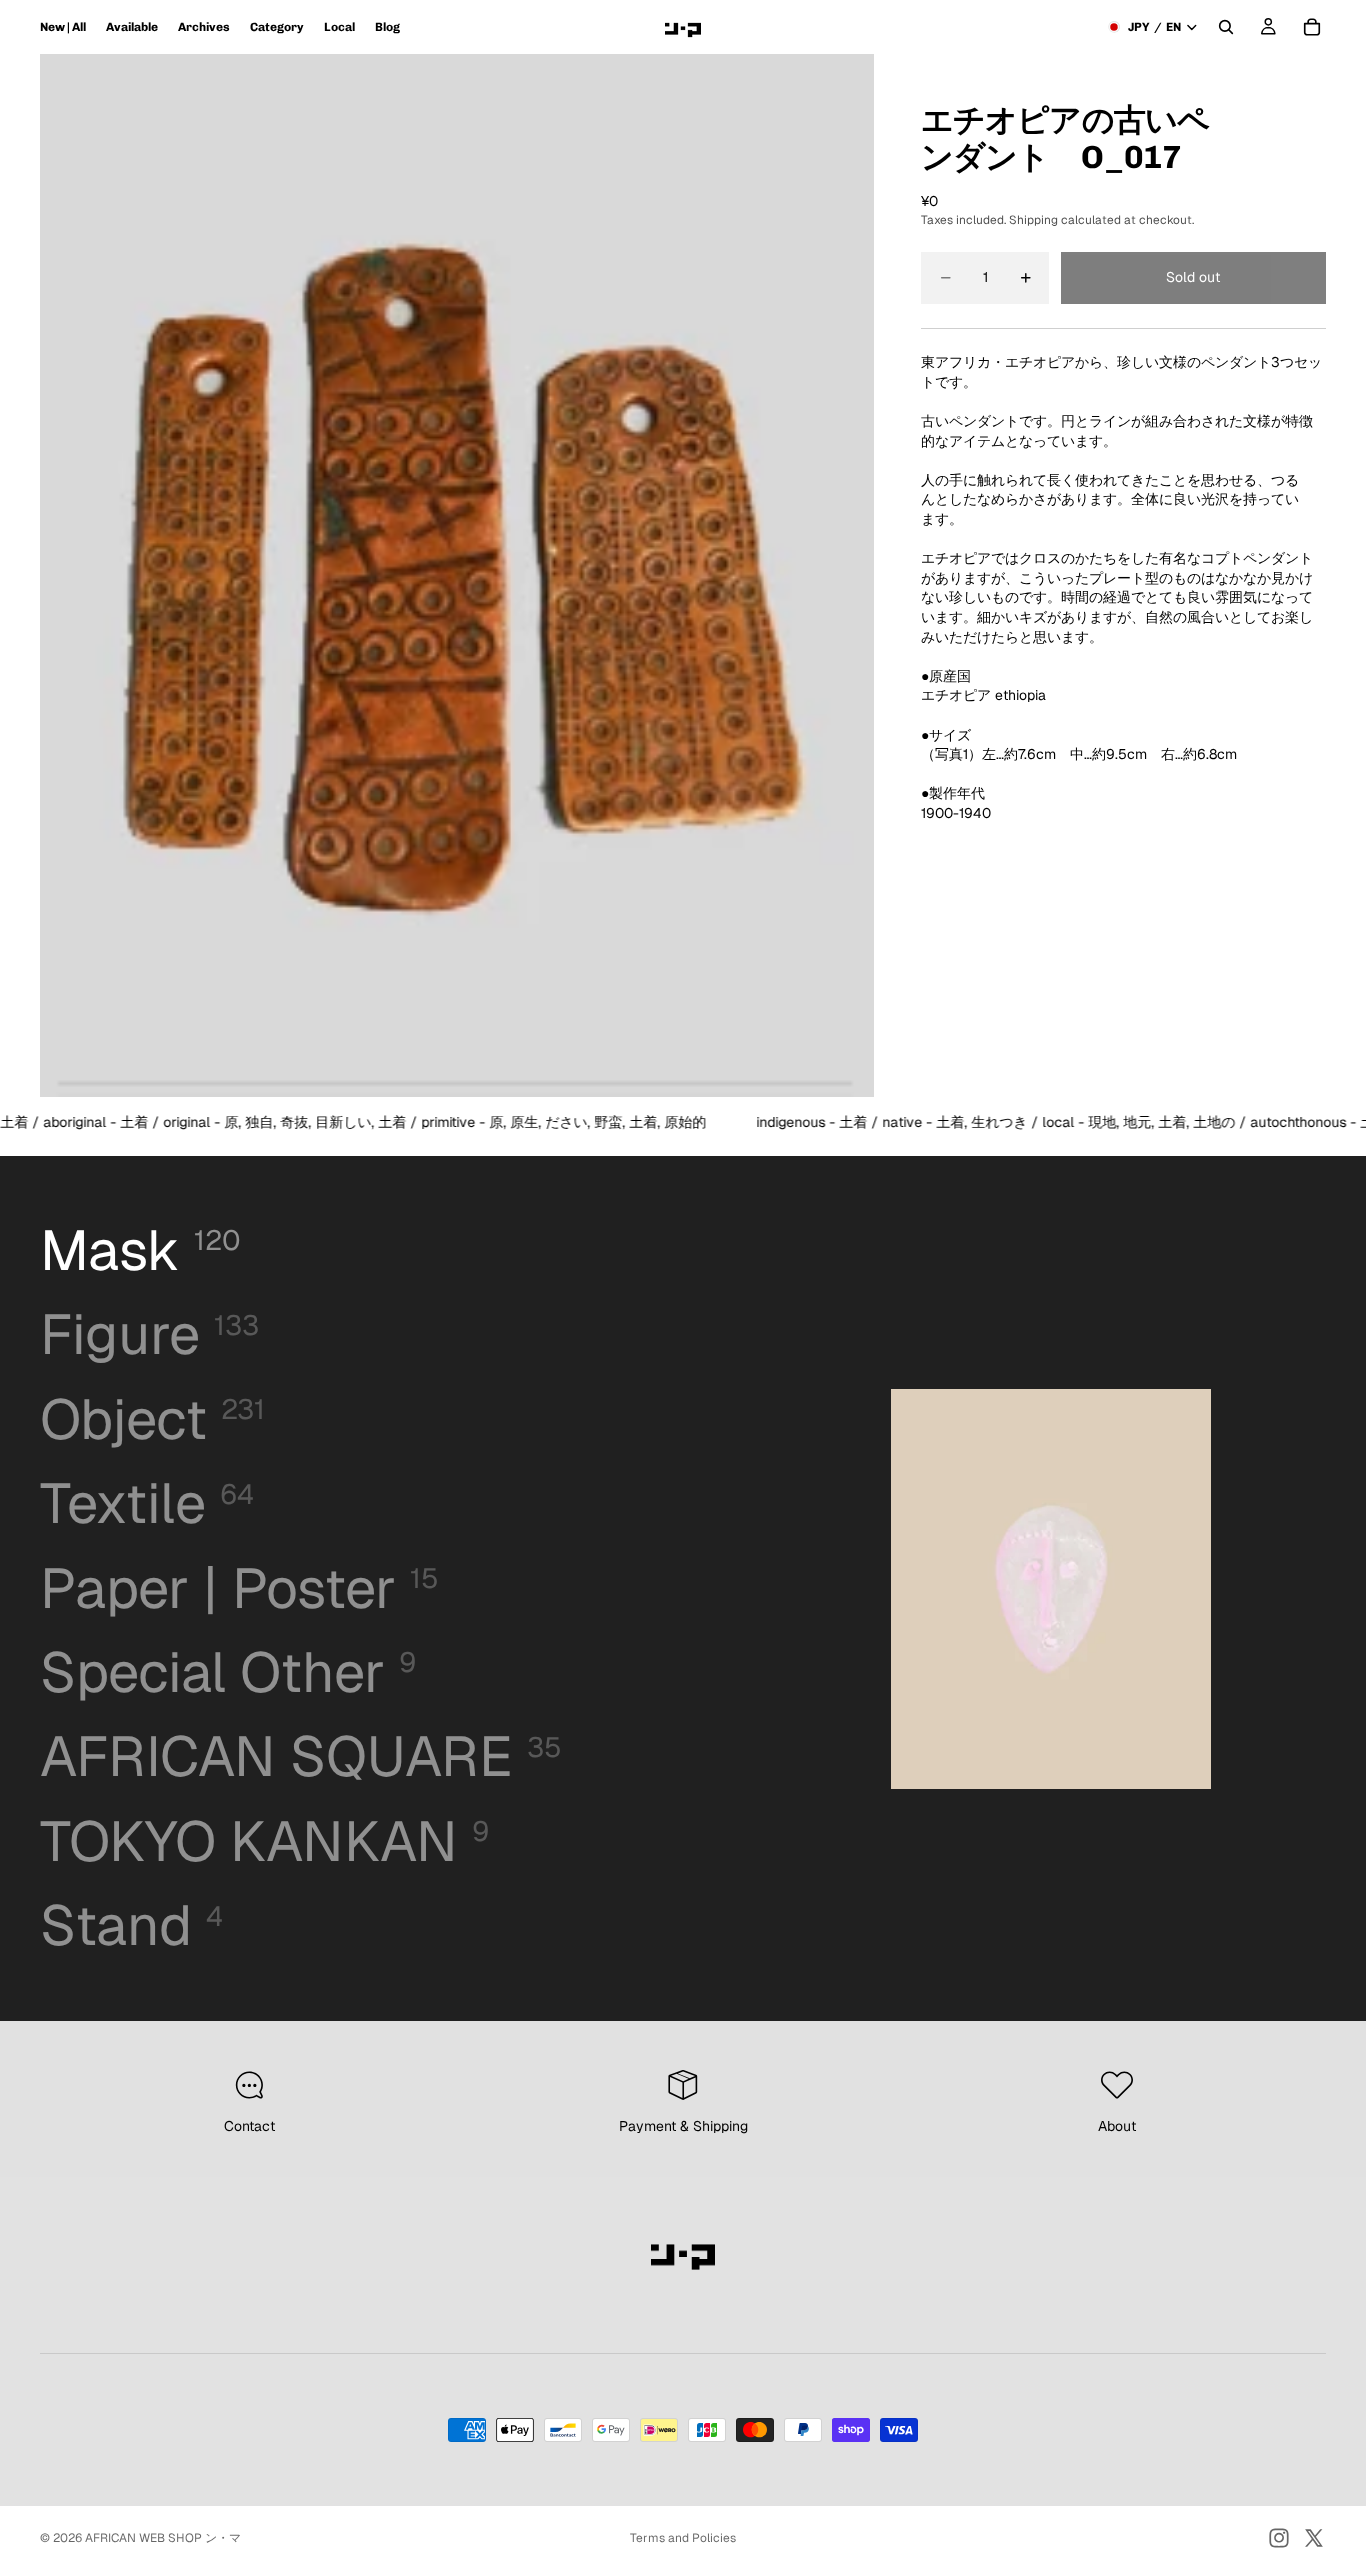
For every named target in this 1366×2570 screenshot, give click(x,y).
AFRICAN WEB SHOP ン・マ (163, 2538)
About (1117, 2126)
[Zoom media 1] (457, 575)
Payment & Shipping (683, 2126)
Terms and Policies (683, 2538)
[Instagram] (1279, 2538)
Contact (249, 2126)
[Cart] (1312, 27)
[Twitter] (1314, 2538)
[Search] (1226, 27)
